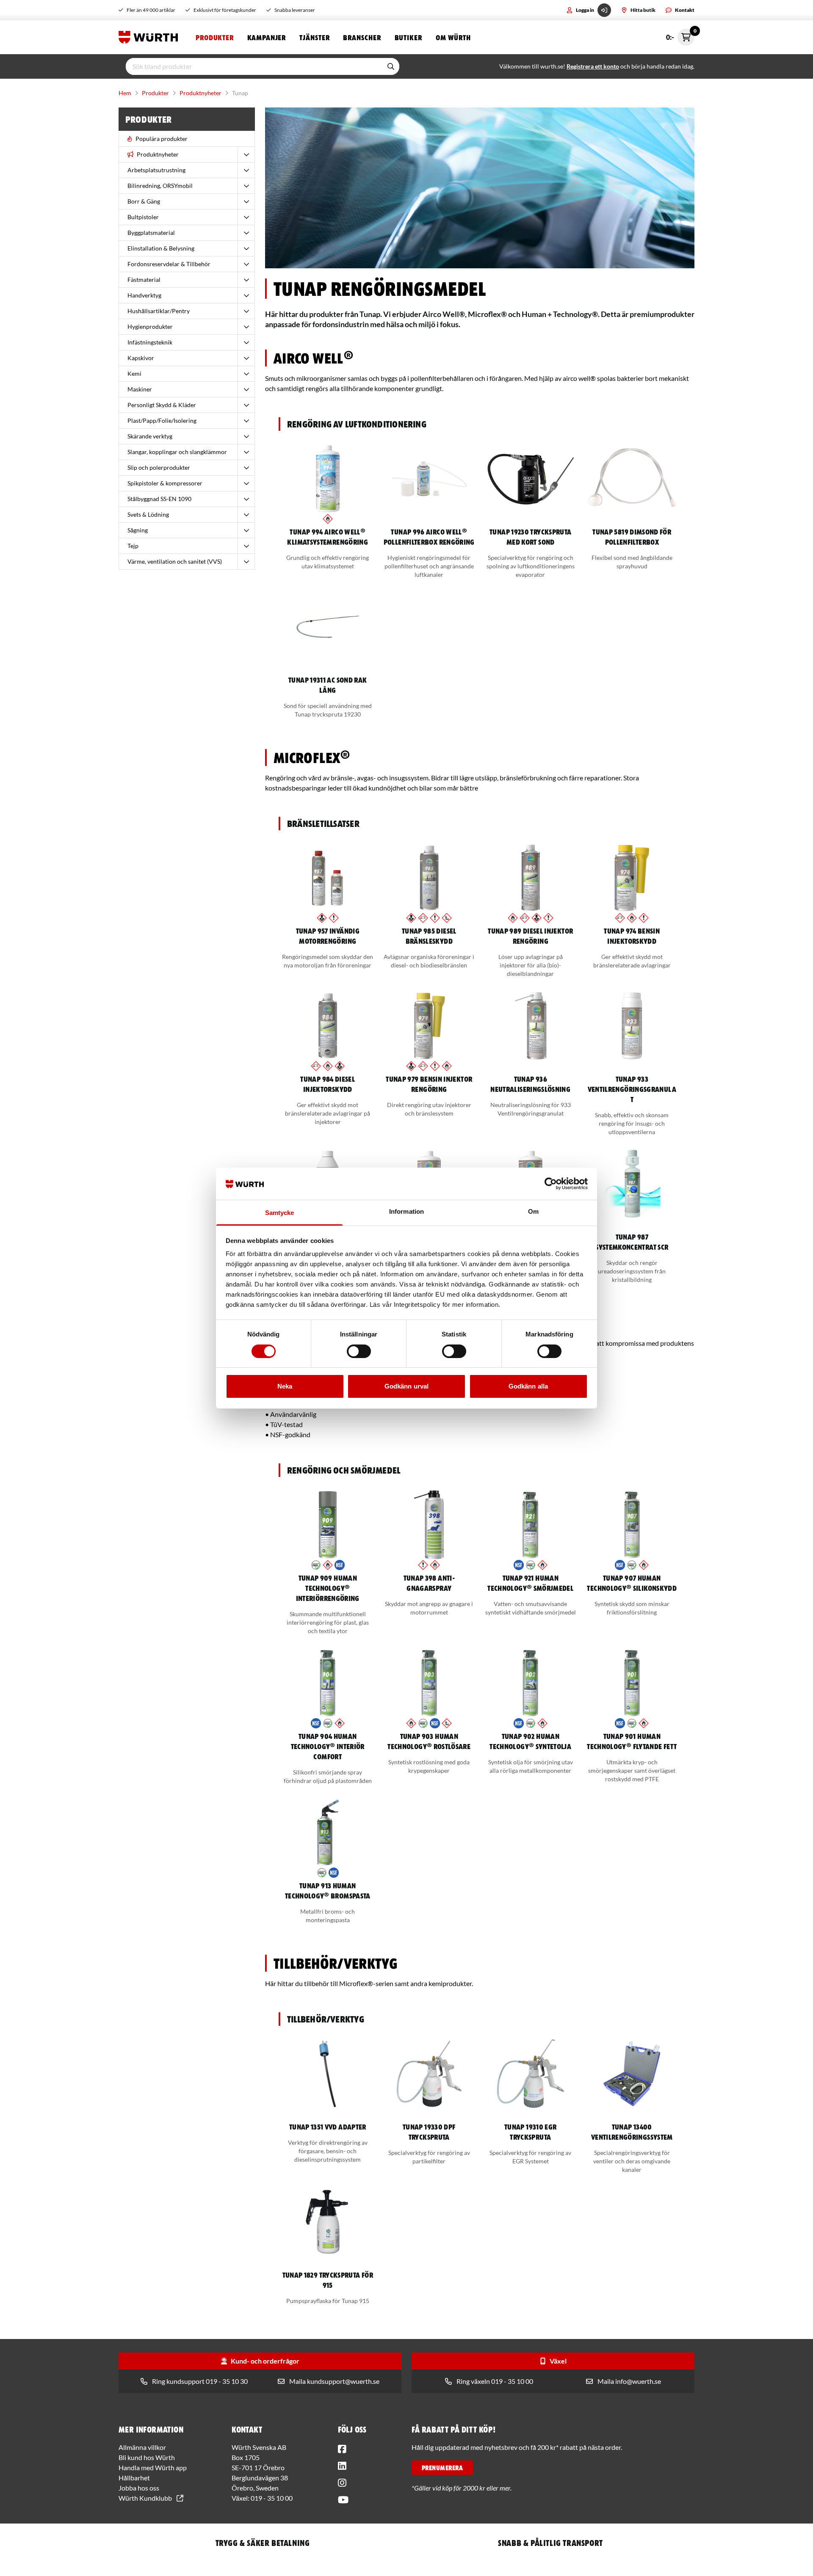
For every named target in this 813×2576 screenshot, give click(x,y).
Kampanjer (267, 37)
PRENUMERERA (442, 2468)
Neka (285, 1386)
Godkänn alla (528, 1386)
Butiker (408, 37)
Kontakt (685, 10)
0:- (680, 35)
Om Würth (453, 37)
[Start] (150, 37)
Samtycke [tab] (280, 1213)
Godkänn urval (406, 1386)
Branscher (362, 37)
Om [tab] (533, 1211)
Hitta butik (643, 10)
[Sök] (391, 66)
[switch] (359, 1351)
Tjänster (314, 37)
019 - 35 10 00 (272, 2498)
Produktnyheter (200, 93)
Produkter (215, 37)
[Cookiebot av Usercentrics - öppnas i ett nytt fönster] (551, 1184)
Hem (125, 93)
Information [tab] (406, 1211)
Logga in (585, 10)
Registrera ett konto (593, 66)
